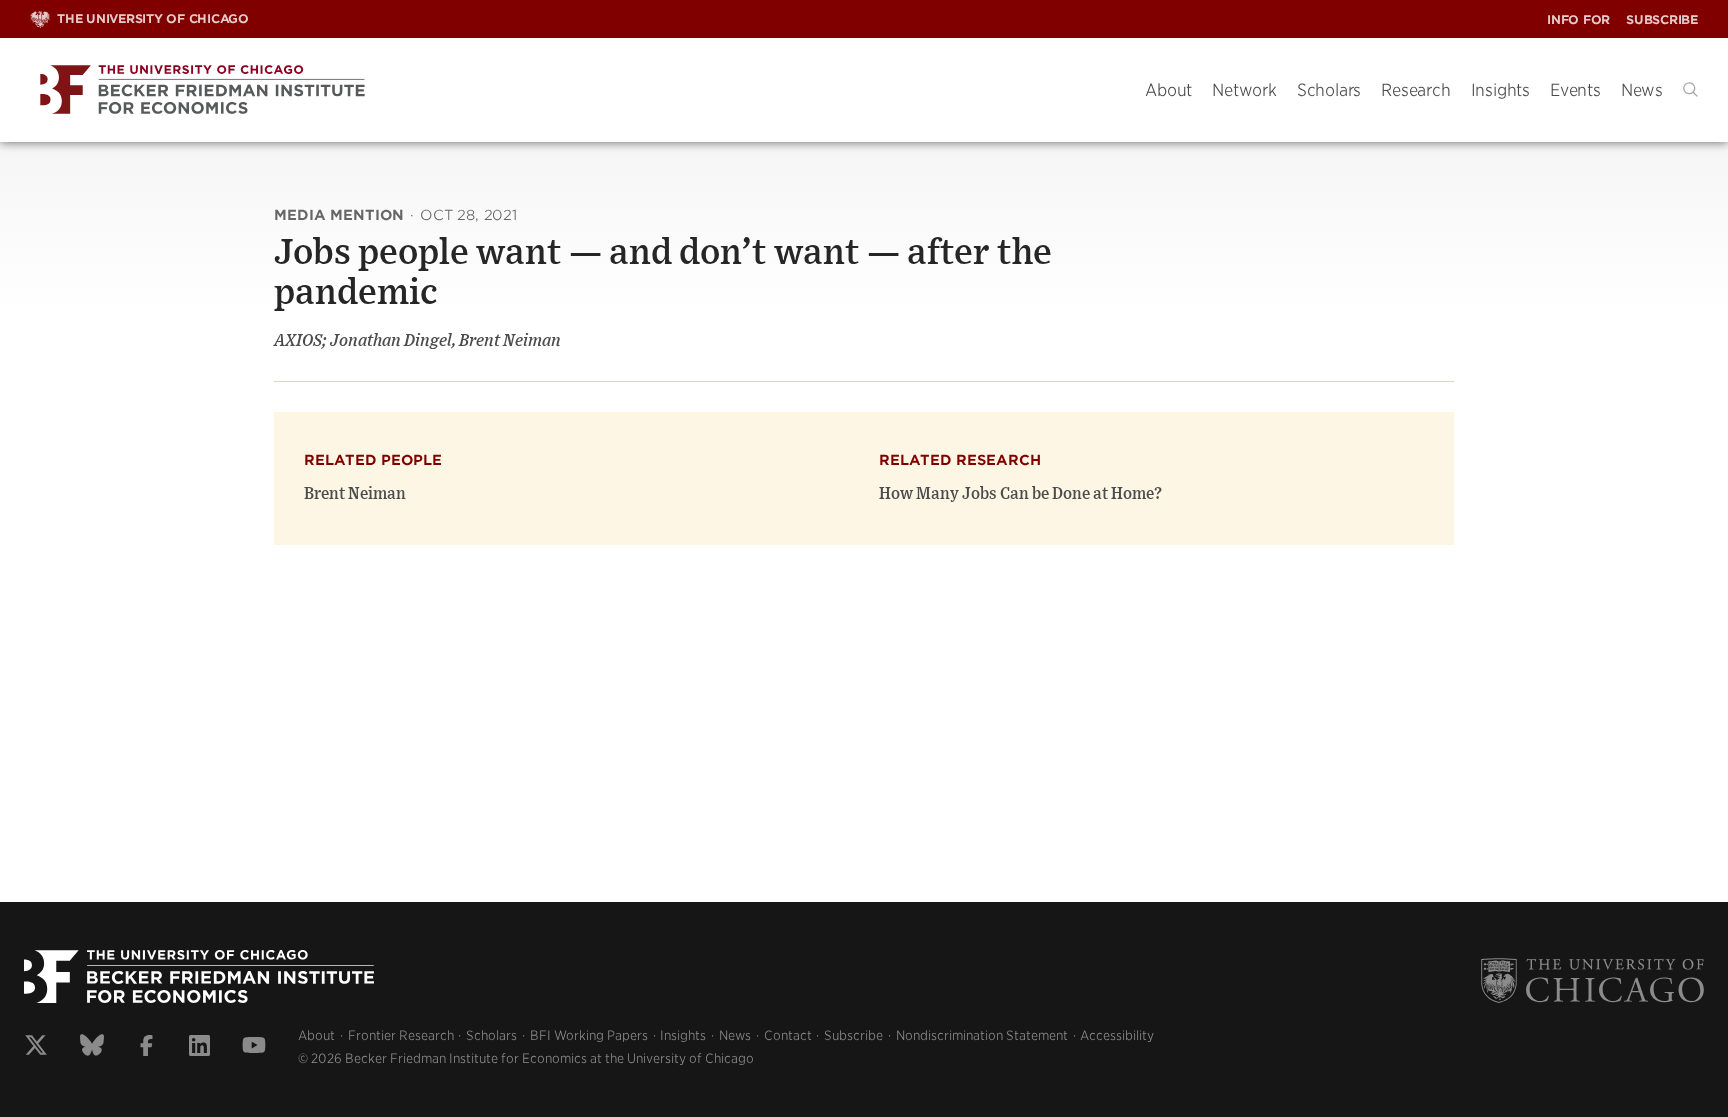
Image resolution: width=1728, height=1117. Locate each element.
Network (1244, 90)
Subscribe (1662, 19)
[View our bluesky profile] (92, 1048)
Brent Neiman (355, 494)
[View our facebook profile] (146, 1048)
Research (1415, 90)
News (1642, 90)
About (1168, 90)
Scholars (1329, 90)
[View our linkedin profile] (199, 1048)
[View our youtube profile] (254, 1048)
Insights (1500, 90)
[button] (1690, 89)
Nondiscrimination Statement (982, 1035)
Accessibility (1117, 1035)
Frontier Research (401, 1035)
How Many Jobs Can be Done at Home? (1020, 494)
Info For (1578, 19)
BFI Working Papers (589, 1035)
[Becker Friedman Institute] (572, 90)
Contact (788, 1035)
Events (1575, 90)
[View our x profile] (36, 1048)
